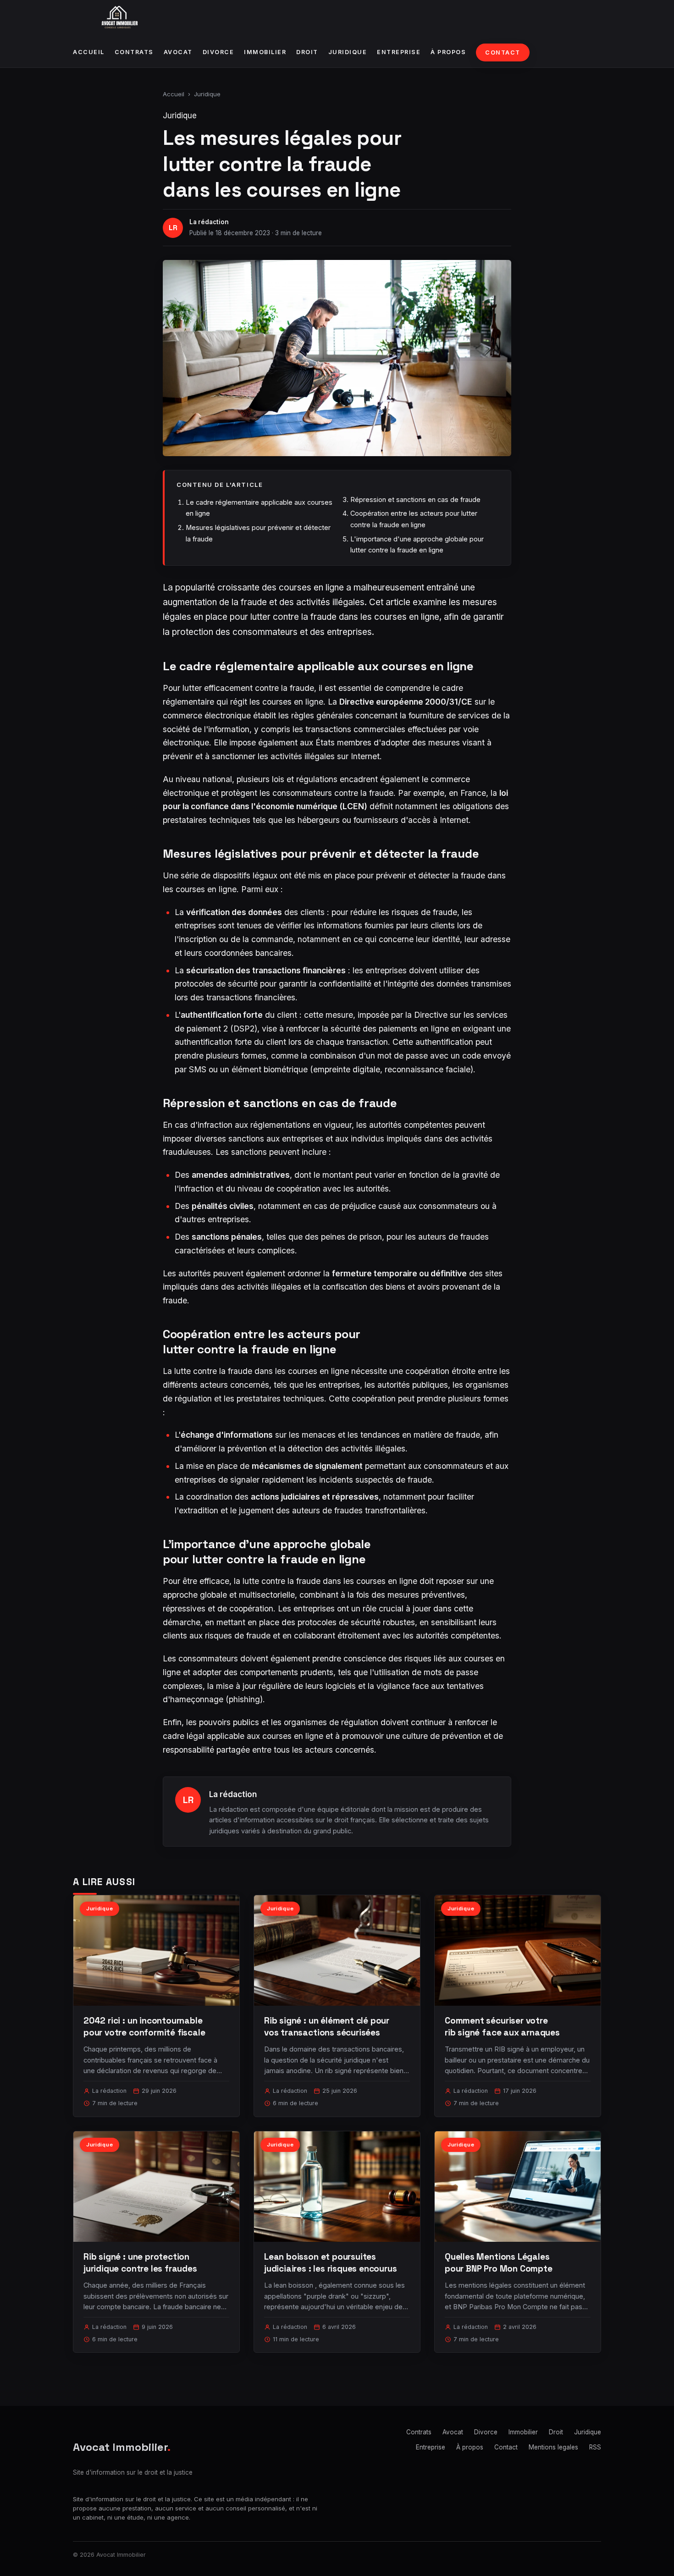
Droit (307, 52)
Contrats (134, 52)
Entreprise (399, 52)
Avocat (178, 52)
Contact (503, 52)
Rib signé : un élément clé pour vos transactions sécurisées (327, 2027)
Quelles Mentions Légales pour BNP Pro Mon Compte (499, 2263)
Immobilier (265, 52)
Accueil (89, 52)
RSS (595, 2447)
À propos (448, 52)
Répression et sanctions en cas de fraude (415, 499)
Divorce (218, 52)
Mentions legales (553, 2447)
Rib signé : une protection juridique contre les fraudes (140, 2263)
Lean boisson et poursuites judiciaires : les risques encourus (331, 2263)
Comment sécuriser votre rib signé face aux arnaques (502, 2027)
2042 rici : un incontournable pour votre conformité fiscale (144, 2027)
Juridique (348, 52)
